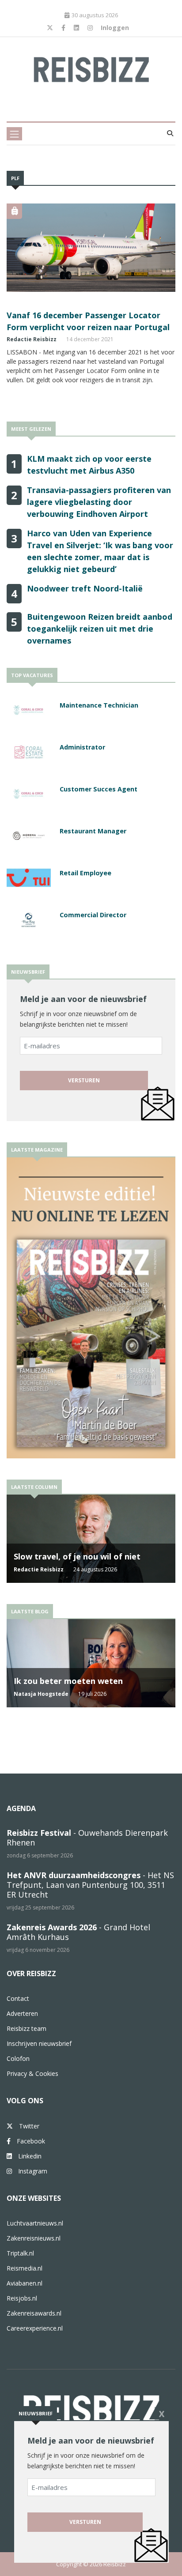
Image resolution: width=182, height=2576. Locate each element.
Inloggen (115, 28)
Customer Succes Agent (99, 789)
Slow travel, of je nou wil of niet (77, 1556)
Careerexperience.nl (35, 2328)
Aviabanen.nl (25, 2283)
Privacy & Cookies (32, 2073)
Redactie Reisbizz (32, 339)
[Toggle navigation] (14, 134)
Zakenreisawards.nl (34, 2313)
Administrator (82, 747)
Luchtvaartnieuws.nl (35, 2223)
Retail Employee (85, 873)
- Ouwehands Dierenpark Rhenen (87, 1838)
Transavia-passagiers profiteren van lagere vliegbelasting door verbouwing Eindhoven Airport (99, 502)
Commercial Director (93, 915)
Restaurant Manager (93, 831)
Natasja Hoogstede (41, 1694)
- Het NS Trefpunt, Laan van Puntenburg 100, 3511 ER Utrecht (90, 1885)
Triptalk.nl (20, 2253)
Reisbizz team (27, 2028)
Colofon (18, 2058)
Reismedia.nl (25, 2268)
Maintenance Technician (99, 705)
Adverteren (22, 2013)
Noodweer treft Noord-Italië (85, 588)
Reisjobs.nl (22, 2298)
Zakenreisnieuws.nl (34, 2238)
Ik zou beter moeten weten (68, 1681)
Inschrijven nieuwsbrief (39, 2043)
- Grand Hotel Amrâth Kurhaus (78, 1932)
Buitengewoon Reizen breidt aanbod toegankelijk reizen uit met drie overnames (100, 629)
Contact (18, 1998)
